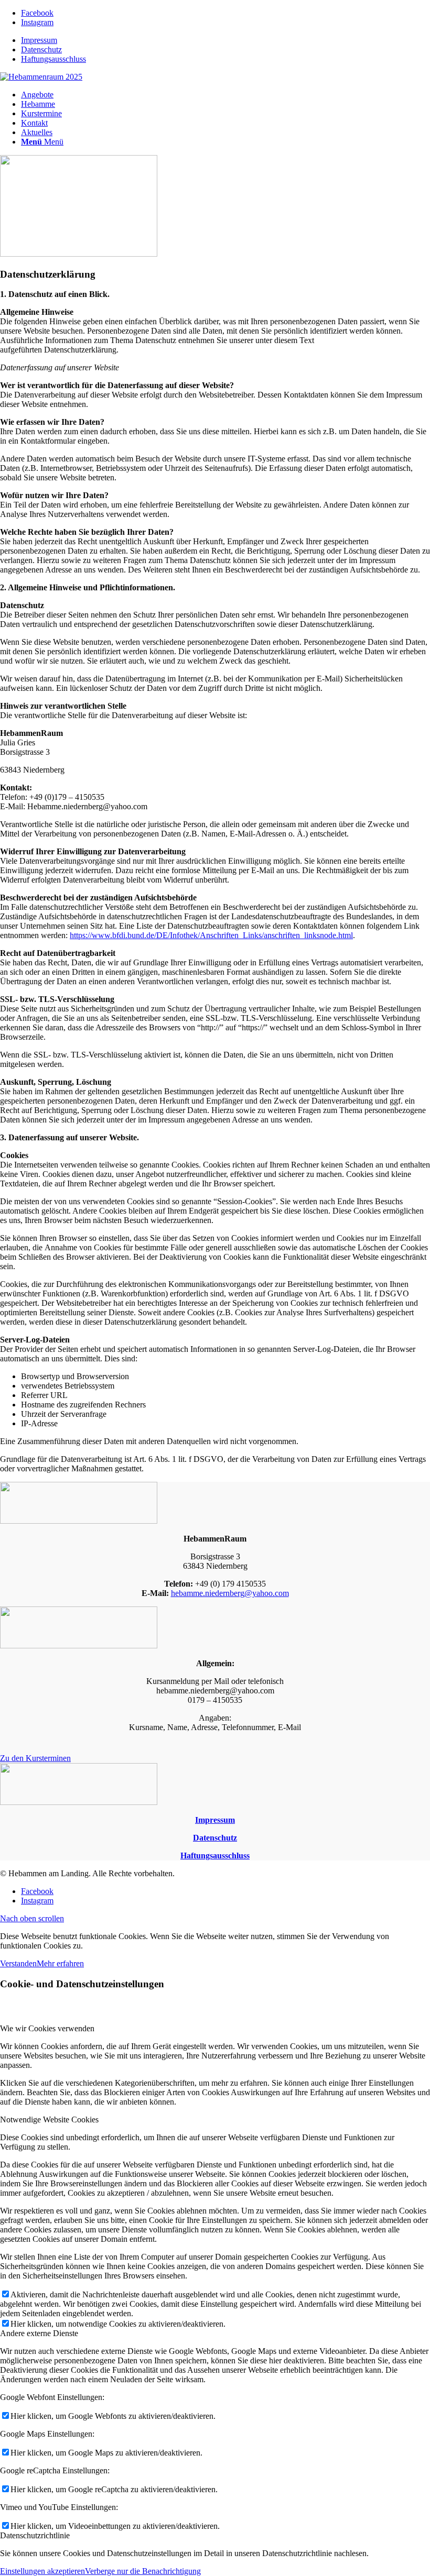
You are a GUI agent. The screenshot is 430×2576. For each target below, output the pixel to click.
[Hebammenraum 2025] (41, 77)
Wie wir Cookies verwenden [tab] (47, 2028)
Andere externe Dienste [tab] (39, 2333)
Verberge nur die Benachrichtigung (143, 2571)
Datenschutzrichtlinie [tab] (35, 2535)
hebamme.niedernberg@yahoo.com (230, 1593)
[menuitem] (225, 40)
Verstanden (18, 1963)
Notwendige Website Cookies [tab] (49, 2120)
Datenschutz (41, 49)
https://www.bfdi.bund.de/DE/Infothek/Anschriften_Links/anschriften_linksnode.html (211, 935)
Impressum (39, 40)
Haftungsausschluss (53, 59)
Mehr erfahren (60, 1963)
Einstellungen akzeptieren (42, 2571)
